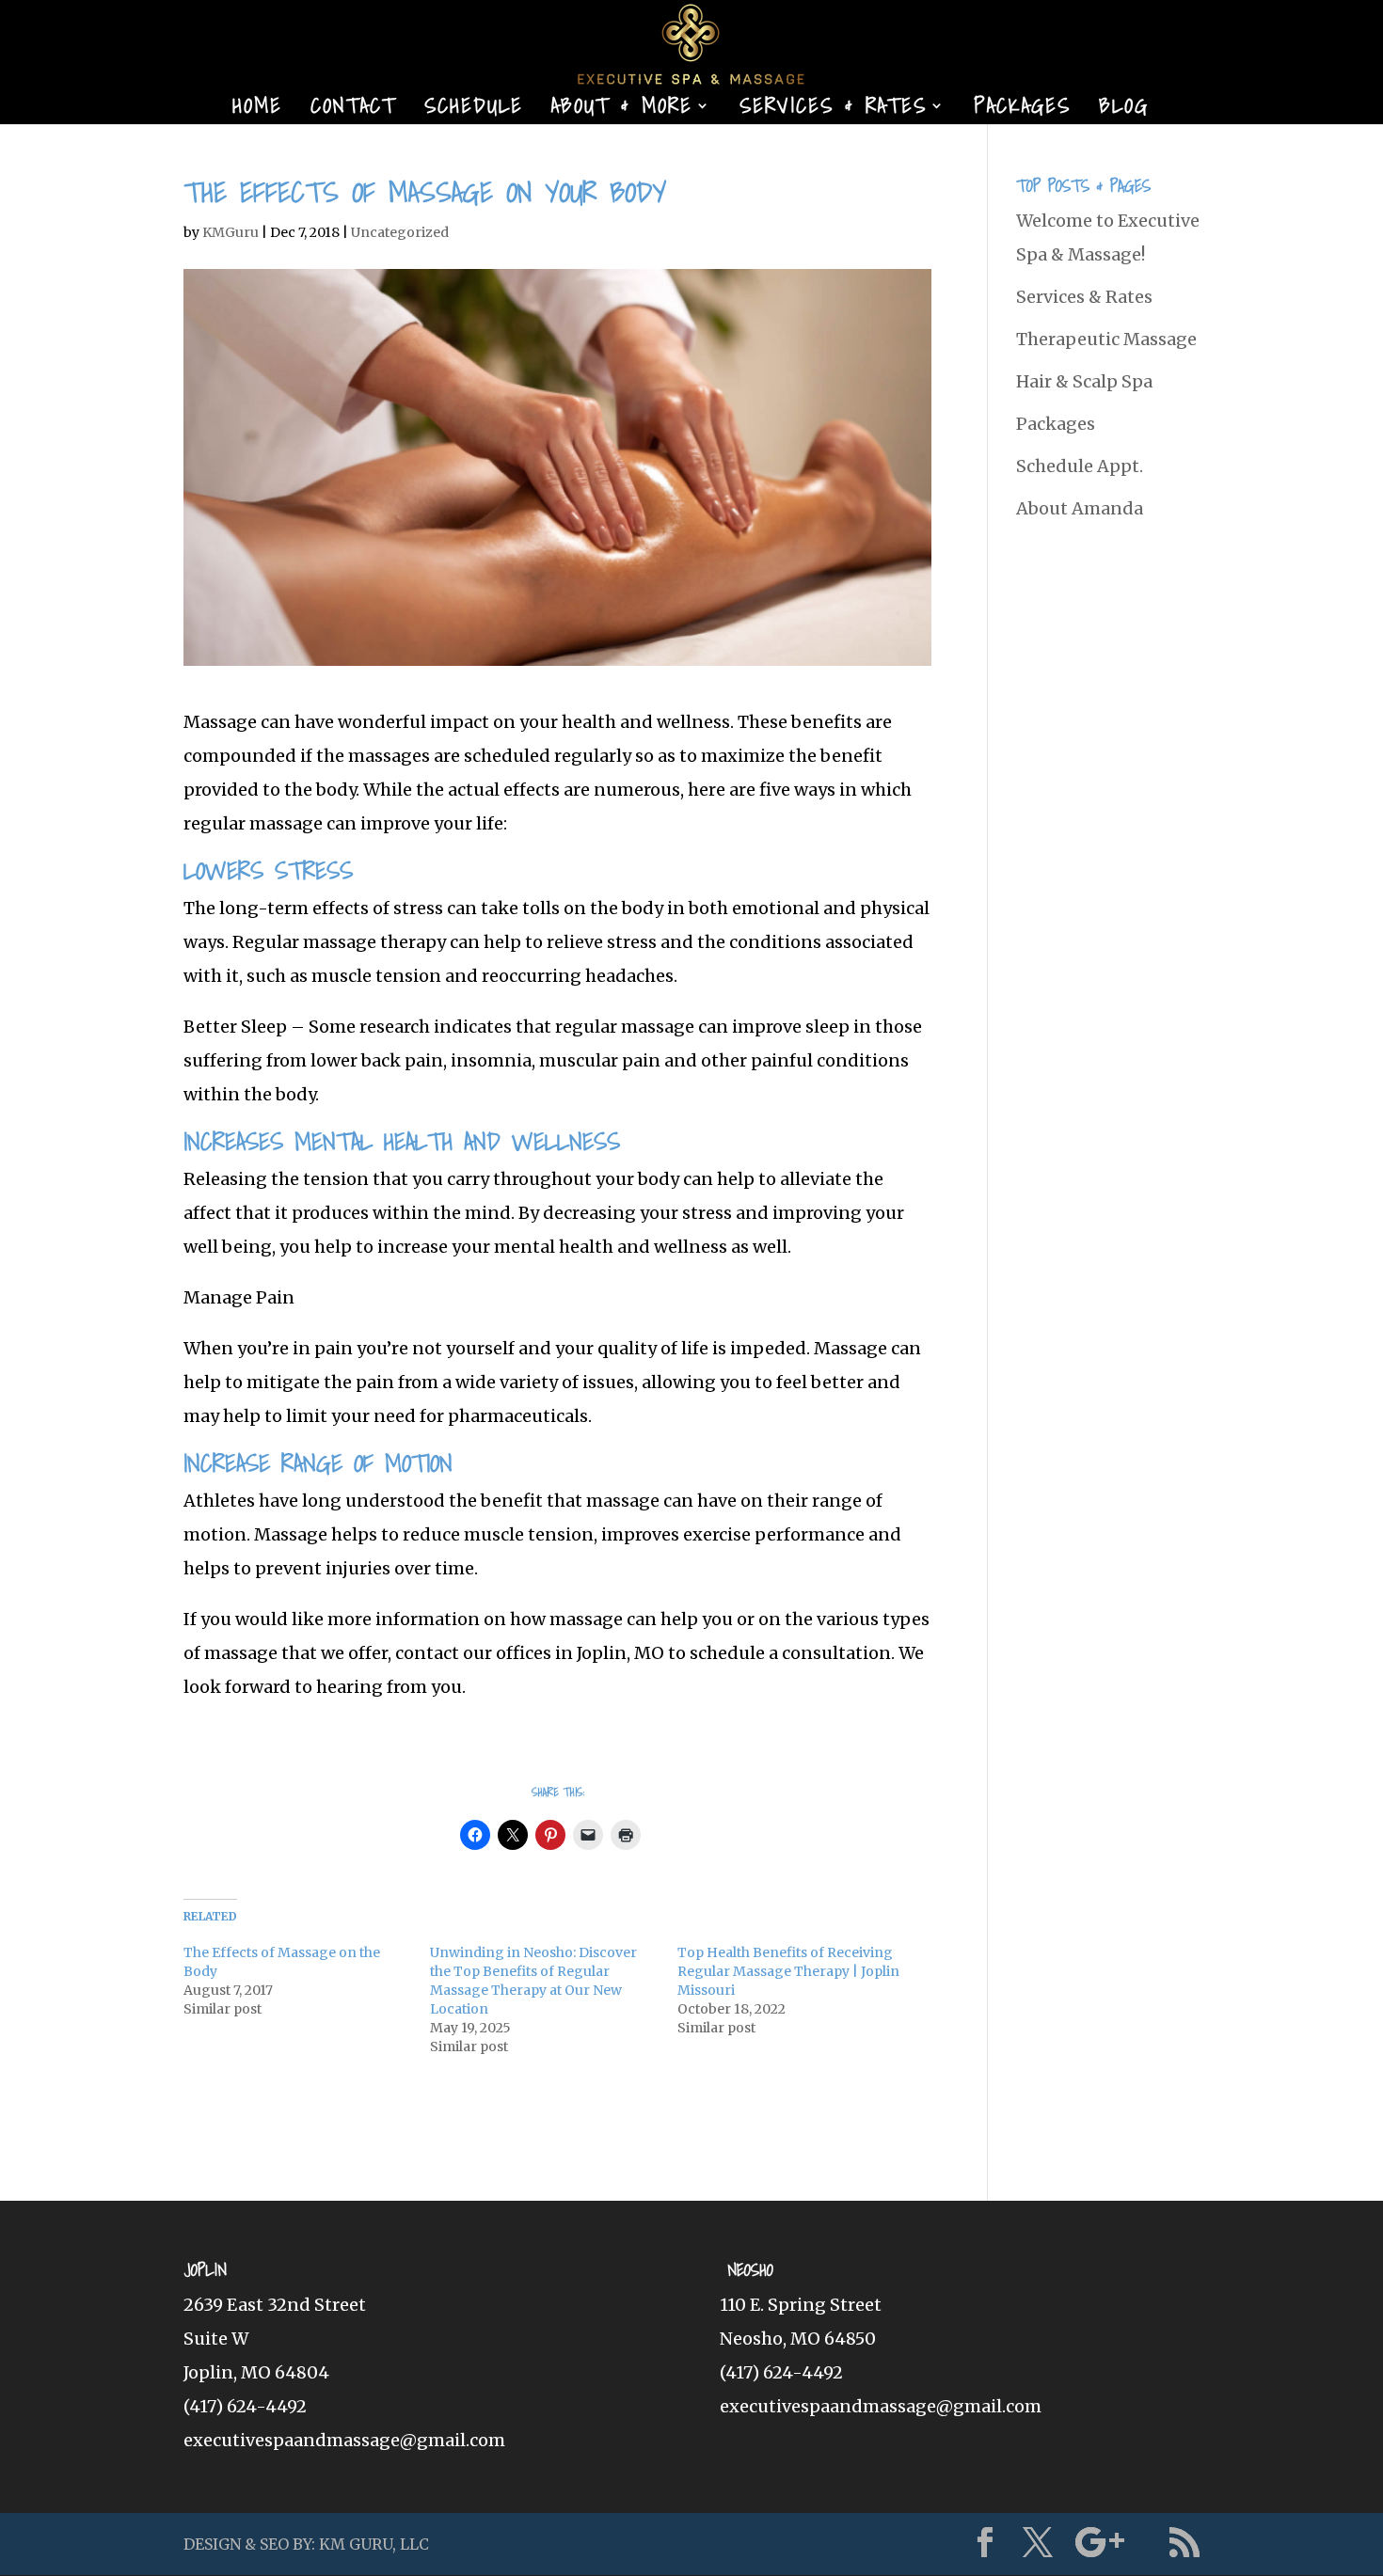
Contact (353, 110)
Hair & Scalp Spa (1084, 381)
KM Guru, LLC (374, 2544)
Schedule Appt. (1080, 466)
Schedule (474, 110)
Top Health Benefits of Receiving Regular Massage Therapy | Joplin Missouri (788, 1971)
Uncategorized (400, 232)
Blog (1124, 110)
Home (257, 110)
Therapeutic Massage (1106, 339)
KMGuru (230, 232)
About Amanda (1080, 508)
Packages (1022, 110)
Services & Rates (833, 110)
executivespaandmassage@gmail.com (344, 2440)
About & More (622, 110)
